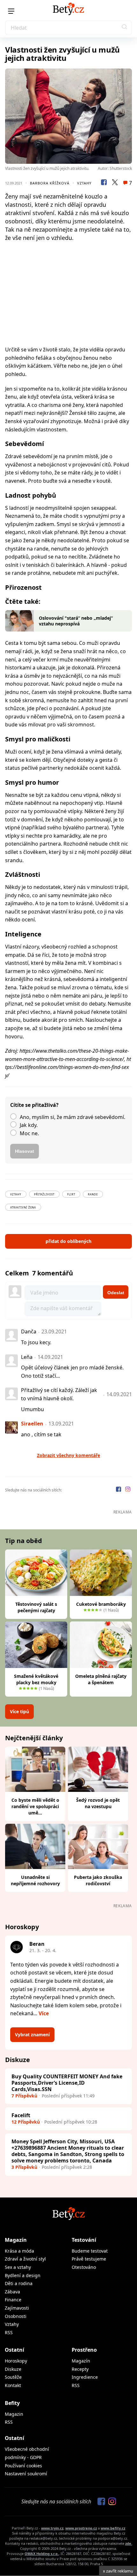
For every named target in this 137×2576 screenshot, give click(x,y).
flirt (71, 1194)
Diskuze (13, 2369)
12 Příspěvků (26, 2122)
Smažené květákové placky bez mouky (36, 1679)
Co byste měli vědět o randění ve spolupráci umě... (35, 1806)
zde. (129, 2543)
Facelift (21, 2115)
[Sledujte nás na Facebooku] (119, 1490)
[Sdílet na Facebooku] (104, 183)
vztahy (16, 1194)
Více (44, 2013)
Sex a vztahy (18, 2267)
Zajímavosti (17, 2308)
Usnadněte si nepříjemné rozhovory (35, 1880)
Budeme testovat (90, 2251)
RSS (9, 2332)
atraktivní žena (23, 1207)
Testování (84, 2240)
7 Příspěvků (24, 2096)
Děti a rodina (19, 2283)
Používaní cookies (23, 2466)
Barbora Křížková (50, 183)
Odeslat (116, 1293)
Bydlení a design (23, 2275)
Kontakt (13, 2385)
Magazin (14, 2414)
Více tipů (19, 1711)
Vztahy (84, 183)
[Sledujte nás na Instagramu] (128, 1490)
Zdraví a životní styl (25, 2259)
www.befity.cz (113, 2528)
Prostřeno (84, 2350)
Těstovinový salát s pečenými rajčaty (36, 1607)
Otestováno (84, 2267)
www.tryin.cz (52, 2528)
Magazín (16, 2240)
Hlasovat (25, 1151)
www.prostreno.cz (81, 2528)
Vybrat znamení (32, 2035)
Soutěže (13, 2377)
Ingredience (85, 2377)
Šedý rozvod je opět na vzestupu (98, 1803)
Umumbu (32, 1409)
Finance (13, 2300)
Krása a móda (19, 2251)
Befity (12, 2403)
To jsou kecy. (36, 1342)
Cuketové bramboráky (101, 1604)
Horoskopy (16, 2361)
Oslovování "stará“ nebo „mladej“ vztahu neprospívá (76, 621)
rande (93, 1194)
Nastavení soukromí (26, 2474)
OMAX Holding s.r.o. (42, 2554)
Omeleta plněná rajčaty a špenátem (101, 1679)
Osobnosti (16, 2316)
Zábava (12, 2292)
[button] (125, 28)
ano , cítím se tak (41, 1434)
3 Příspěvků (24, 2167)
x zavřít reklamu (118, 2571)
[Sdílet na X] (115, 183)
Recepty (80, 2369)
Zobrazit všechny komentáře (68, 1455)
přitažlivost (44, 1194)
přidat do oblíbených (68, 1241)
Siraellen (32, 1424)
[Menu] (11, 11)
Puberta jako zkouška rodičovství (98, 1880)
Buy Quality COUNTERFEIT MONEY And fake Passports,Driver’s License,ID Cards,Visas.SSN (67, 2083)
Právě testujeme (89, 2259)
